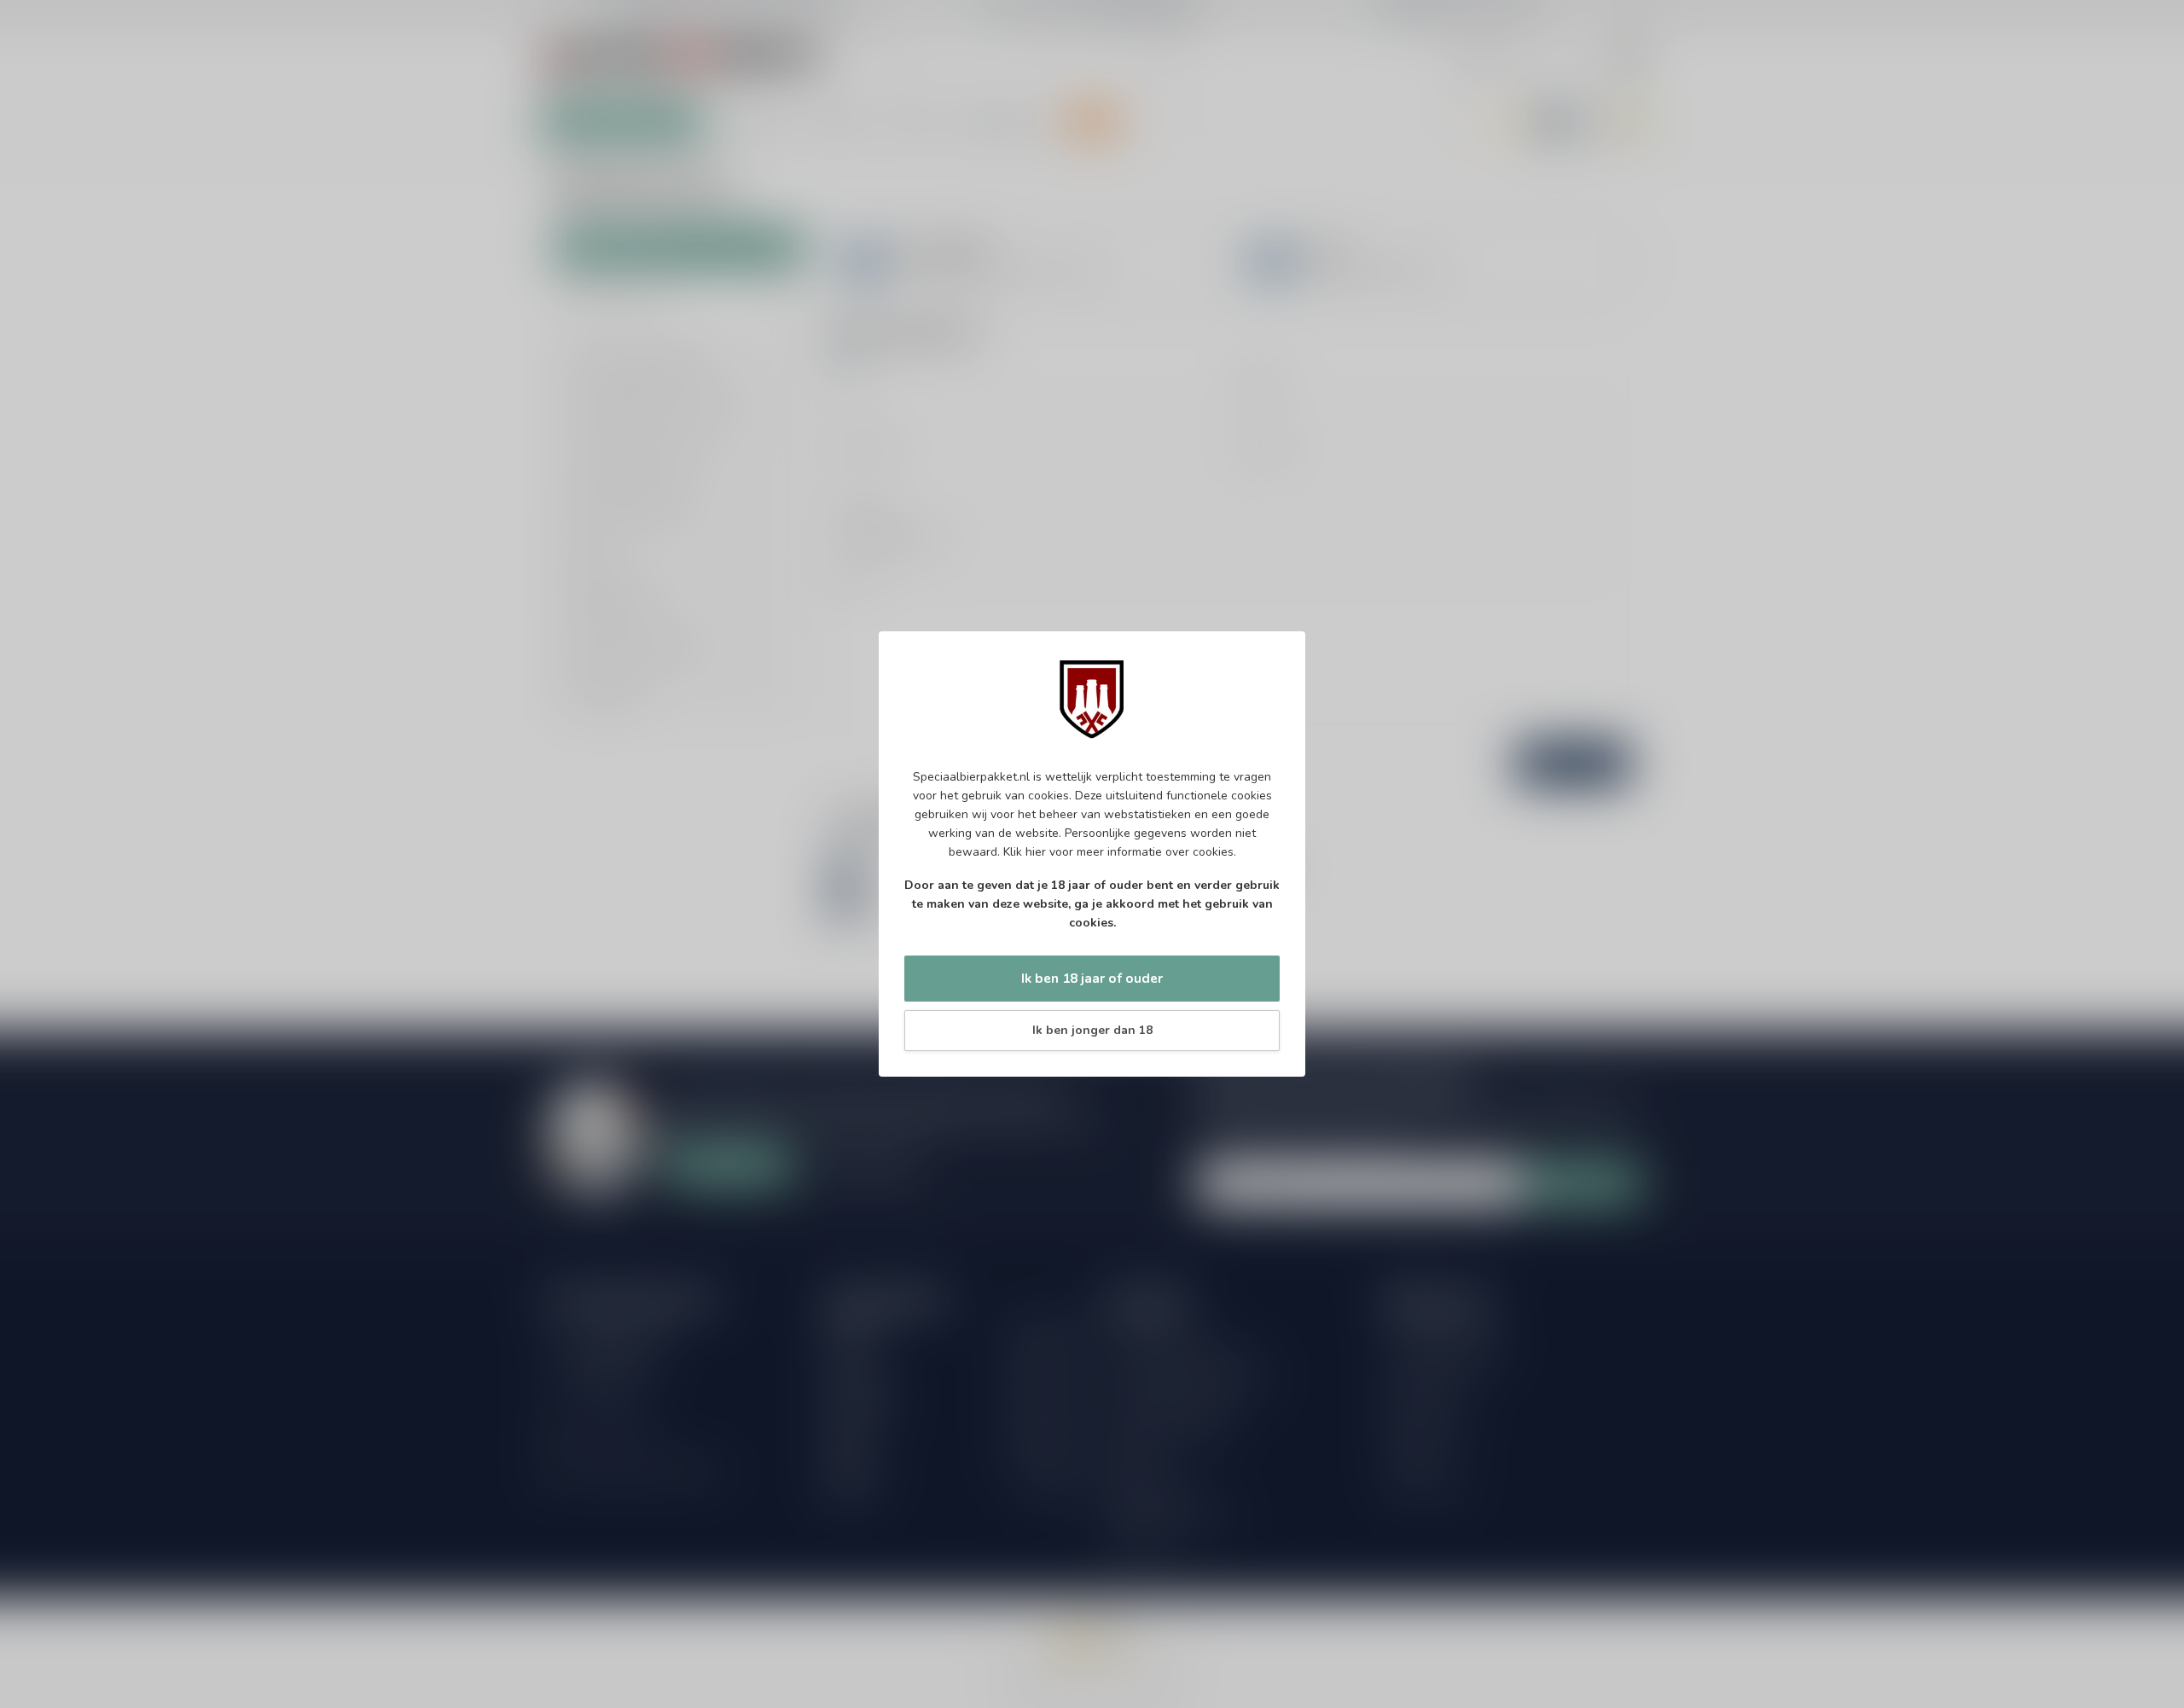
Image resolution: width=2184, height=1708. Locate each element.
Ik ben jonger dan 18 (1092, 1030)
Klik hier (1025, 852)
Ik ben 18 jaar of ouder (1092, 978)
